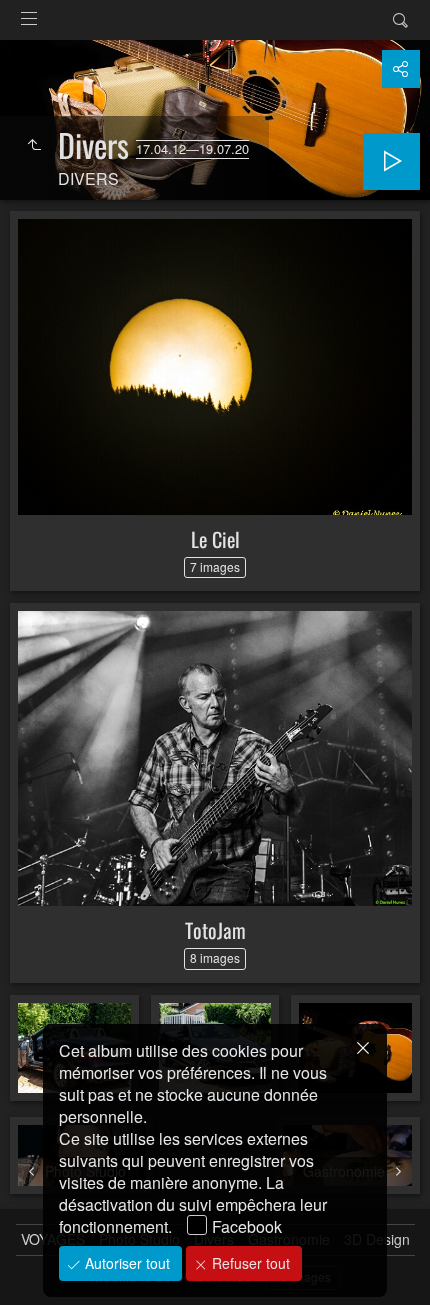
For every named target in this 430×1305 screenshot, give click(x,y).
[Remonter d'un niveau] (34, 145)
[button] (40, 1265)
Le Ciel (215, 539)
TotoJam (215, 930)
